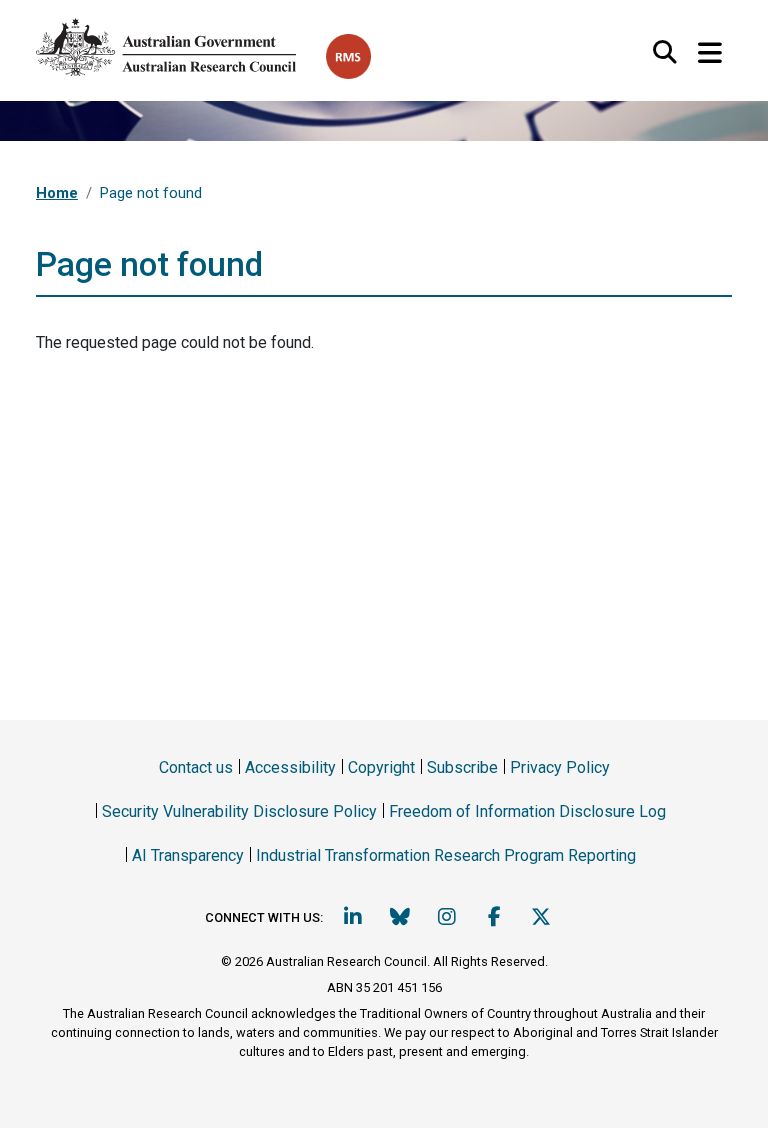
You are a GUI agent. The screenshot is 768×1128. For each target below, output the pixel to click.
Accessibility (290, 767)
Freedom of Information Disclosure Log (527, 811)
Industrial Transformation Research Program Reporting (446, 855)
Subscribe (462, 767)
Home (57, 193)
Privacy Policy (560, 767)
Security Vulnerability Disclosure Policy (239, 811)
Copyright (381, 767)
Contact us (196, 767)
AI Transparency (188, 855)
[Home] (181, 43)
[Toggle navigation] (709, 53)
